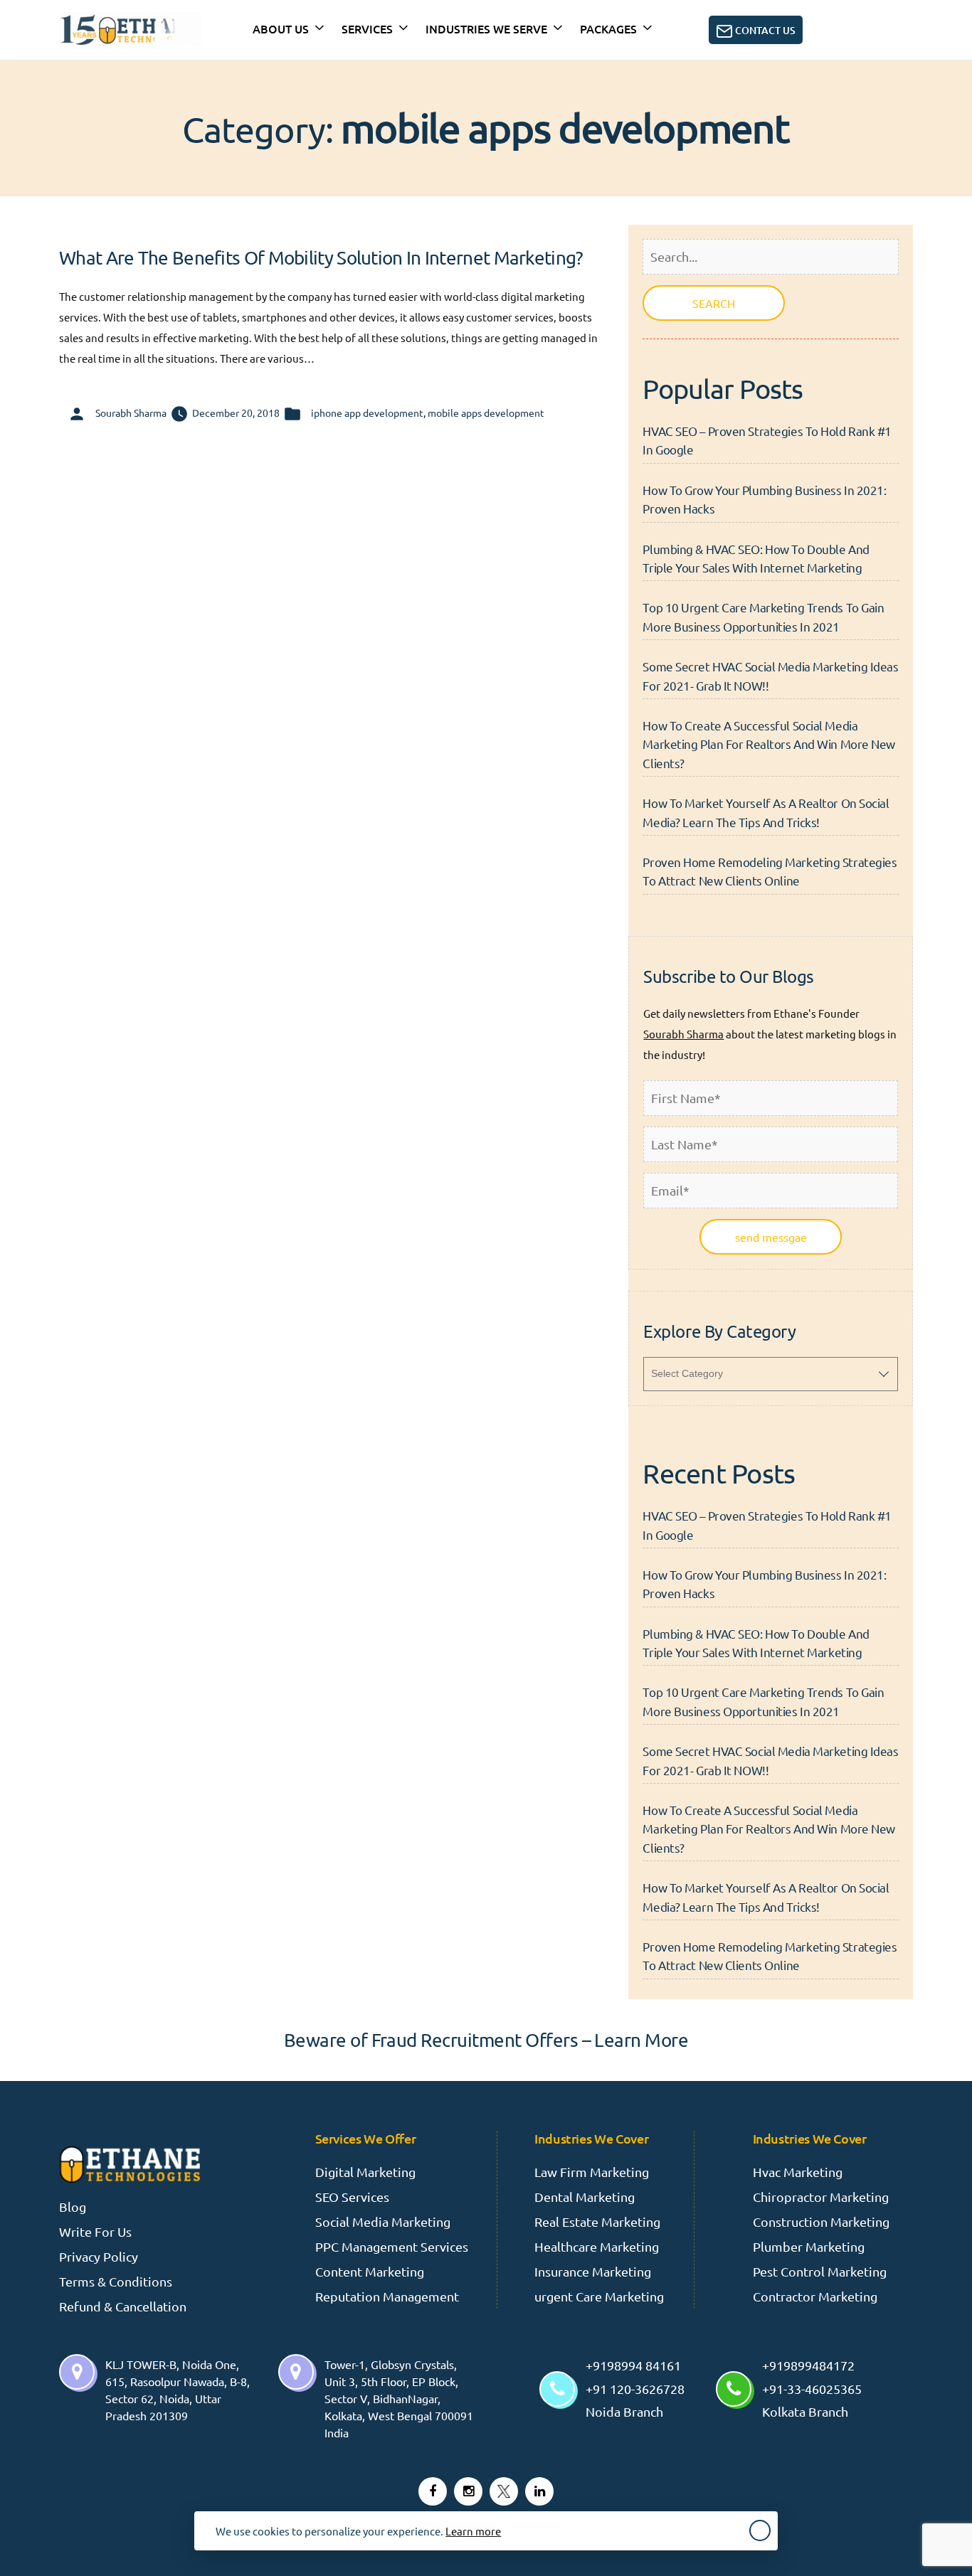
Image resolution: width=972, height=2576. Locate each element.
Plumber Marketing (809, 2246)
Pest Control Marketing (820, 2271)
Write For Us (95, 2231)
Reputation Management (387, 2296)
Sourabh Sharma (131, 413)
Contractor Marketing (815, 2296)
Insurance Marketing (593, 2271)
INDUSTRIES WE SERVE (486, 28)
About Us (281, 28)
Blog (73, 2207)
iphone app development (367, 413)
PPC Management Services (392, 2246)
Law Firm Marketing (592, 2172)
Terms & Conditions (116, 2281)
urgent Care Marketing (599, 2296)
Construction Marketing (821, 2221)
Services (367, 28)
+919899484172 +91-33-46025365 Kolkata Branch (812, 2388)
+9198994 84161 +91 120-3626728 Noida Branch (635, 2388)
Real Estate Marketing (597, 2221)
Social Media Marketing (383, 2221)
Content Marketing (370, 2271)
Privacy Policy (99, 2256)
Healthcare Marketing (597, 2246)
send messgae (771, 1237)
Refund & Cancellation (123, 2306)
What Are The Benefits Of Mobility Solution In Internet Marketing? (321, 258)
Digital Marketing (365, 2172)
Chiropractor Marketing (821, 2197)
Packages (608, 28)
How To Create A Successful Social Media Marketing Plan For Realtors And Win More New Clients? (769, 744)
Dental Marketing (585, 2197)
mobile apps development (486, 413)
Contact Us (764, 30)
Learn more (473, 2531)
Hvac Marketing (798, 2172)
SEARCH (714, 303)
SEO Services (352, 2197)
